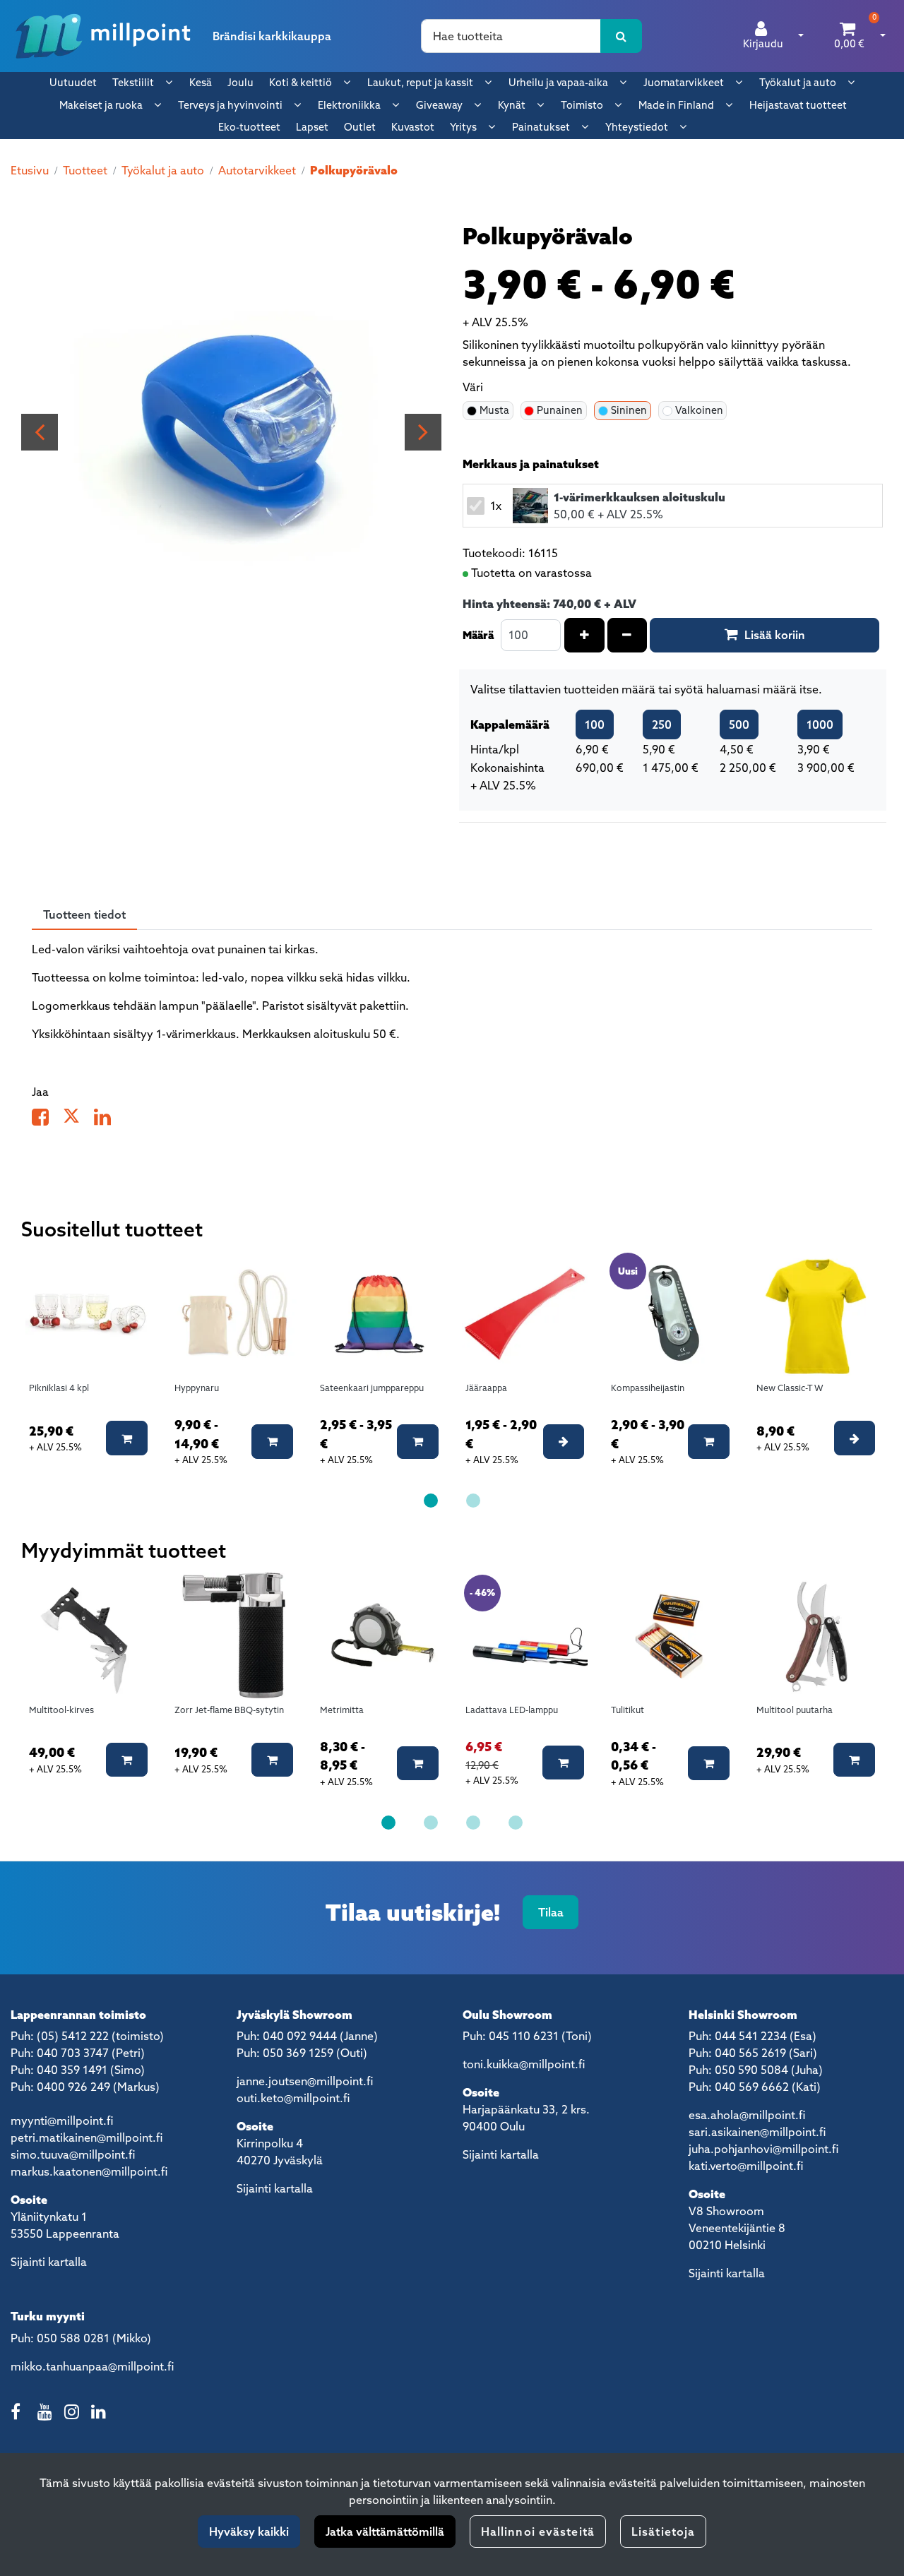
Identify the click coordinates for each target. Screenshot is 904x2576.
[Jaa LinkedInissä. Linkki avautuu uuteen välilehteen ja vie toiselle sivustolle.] (108, 1120)
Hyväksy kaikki (249, 2532)
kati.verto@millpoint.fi (746, 2166)
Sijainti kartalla (49, 2262)
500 (739, 724)
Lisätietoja (663, 2532)
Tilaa (551, 1912)
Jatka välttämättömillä (385, 2532)
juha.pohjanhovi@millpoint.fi (763, 2149)
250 (662, 724)
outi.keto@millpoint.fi (293, 2098)
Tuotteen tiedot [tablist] (84, 914)
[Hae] (621, 36)
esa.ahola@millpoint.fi (747, 2115)
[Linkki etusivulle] (103, 36)
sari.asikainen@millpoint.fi (757, 2132)
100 (595, 724)
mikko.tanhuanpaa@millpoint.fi (92, 2366)
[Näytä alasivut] (169, 82)
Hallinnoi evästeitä (538, 2532)
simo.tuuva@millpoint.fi (73, 2154)
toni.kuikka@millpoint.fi (524, 2064)
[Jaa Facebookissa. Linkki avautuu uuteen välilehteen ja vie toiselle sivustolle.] (47, 1120)
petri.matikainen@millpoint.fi (87, 2137)
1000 (820, 724)
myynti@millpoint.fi (62, 2121)
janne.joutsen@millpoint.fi (305, 2081)
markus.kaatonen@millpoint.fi (89, 2171)
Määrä (478, 635)
